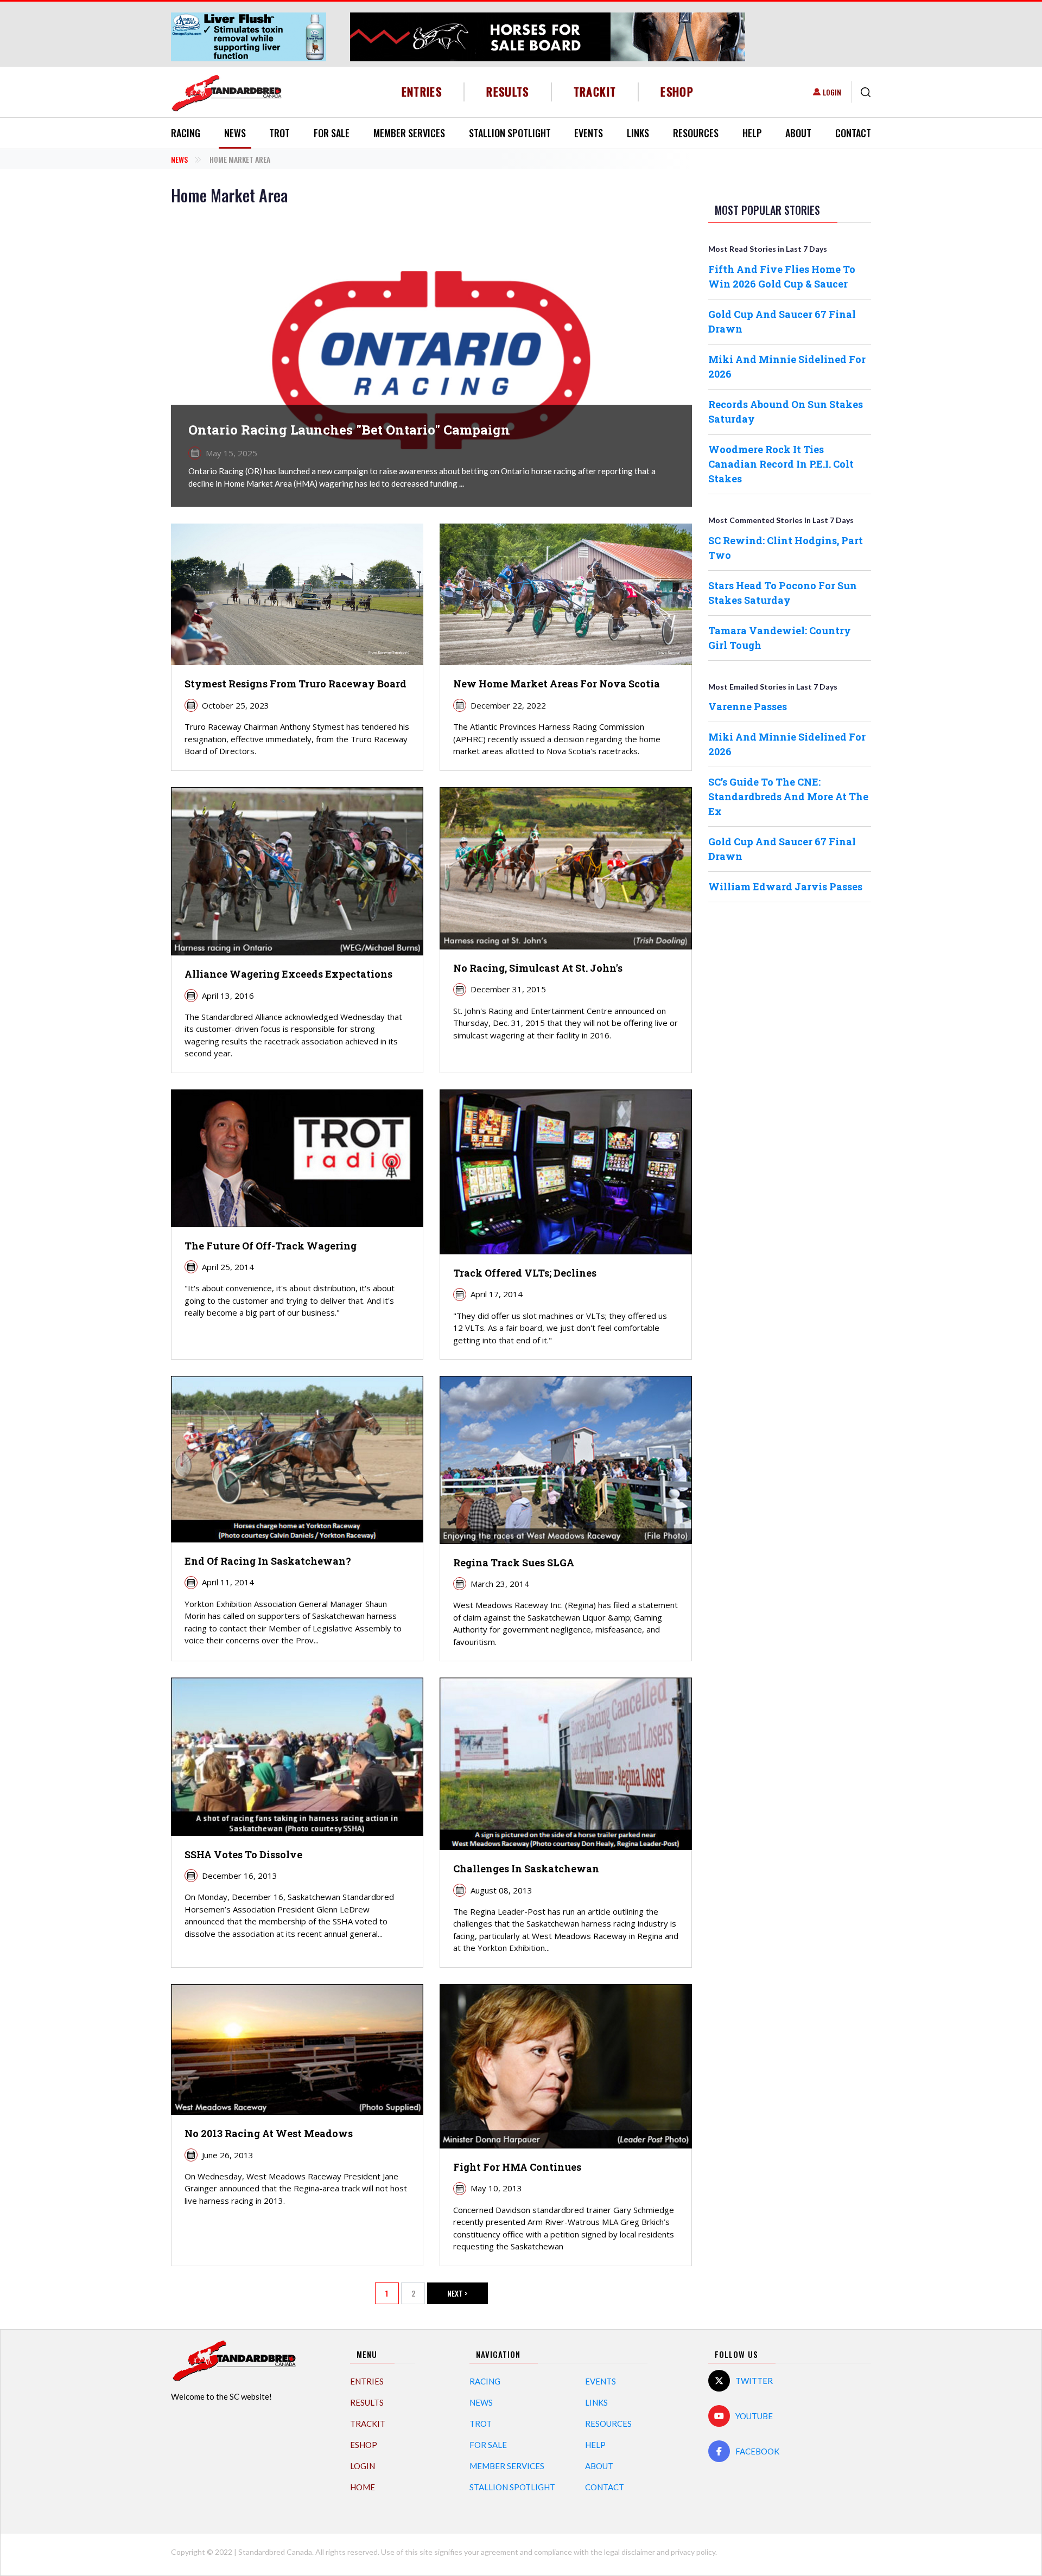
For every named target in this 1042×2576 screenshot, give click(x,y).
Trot (279, 133)
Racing (186, 133)
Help (752, 133)
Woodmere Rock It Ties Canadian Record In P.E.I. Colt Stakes (781, 464)
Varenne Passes (748, 706)
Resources (696, 133)
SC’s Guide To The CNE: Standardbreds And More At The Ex (788, 796)
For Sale (332, 133)
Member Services (409, 133)
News (235, 133)
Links (638, 133)
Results (508, 91)
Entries (422, 91)
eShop (677, 91)
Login (832, 92)
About (798, 133)
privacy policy (693, 2552)
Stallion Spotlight (510, 133)
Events (589, 133)
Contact (853, 133)
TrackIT (595, 91)
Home (363, 2487)
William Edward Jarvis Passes (785, 887)
